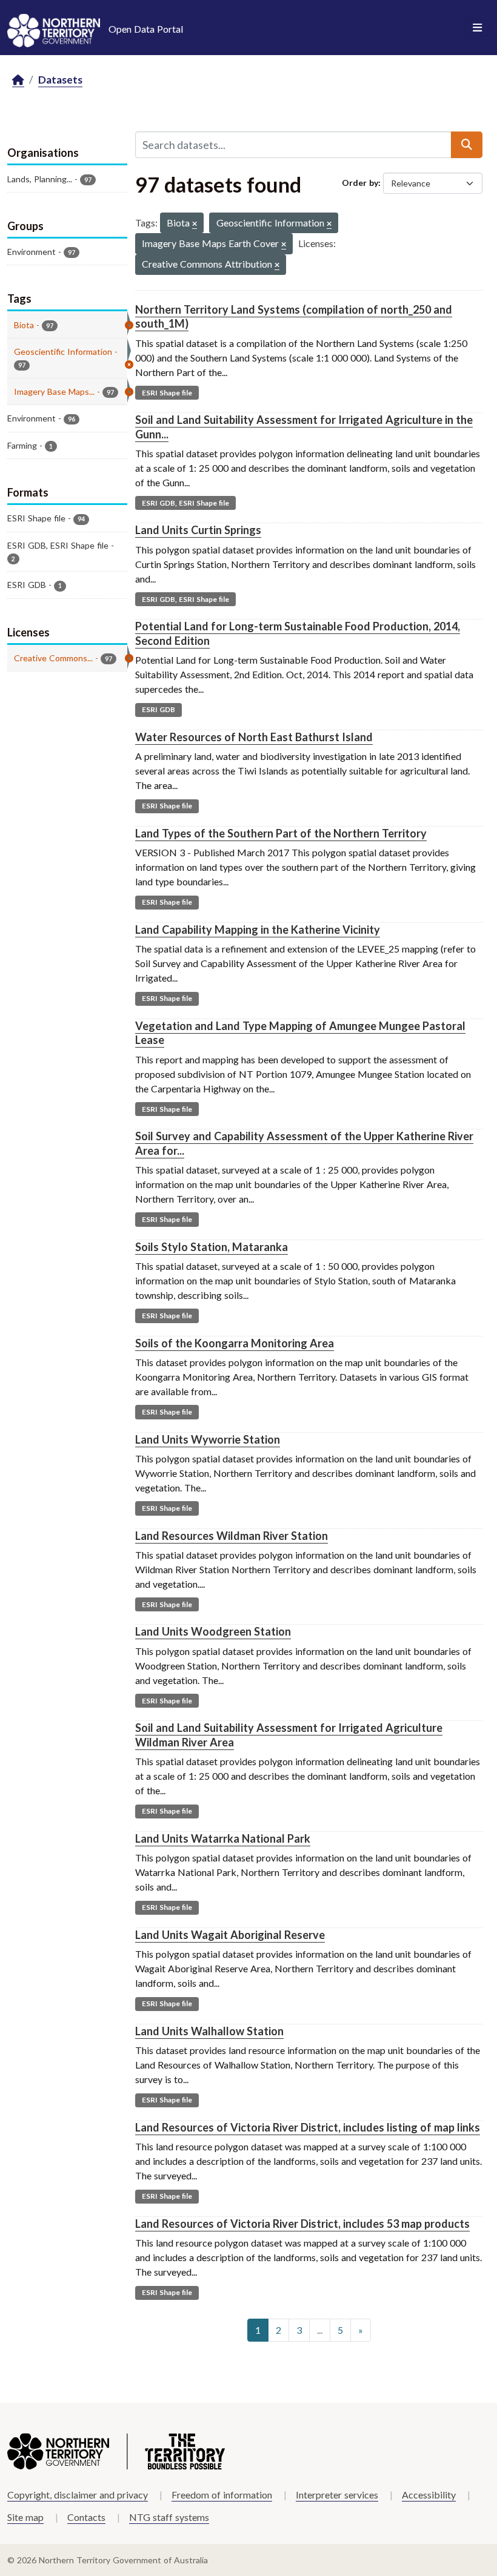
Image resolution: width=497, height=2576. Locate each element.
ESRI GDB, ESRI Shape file (185, 503)
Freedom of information (222, 2495)
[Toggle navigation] (477, 28)
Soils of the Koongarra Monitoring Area (235, 1343)
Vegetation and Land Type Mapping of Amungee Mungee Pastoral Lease (300, 1033)
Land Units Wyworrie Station (208, 1439)
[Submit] (467, 145)
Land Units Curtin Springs (198, 530)
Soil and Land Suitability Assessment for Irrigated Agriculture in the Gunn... (304, 427)
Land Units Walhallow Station (209, 2031)
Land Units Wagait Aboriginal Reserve (230, 1935)
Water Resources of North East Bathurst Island (254, 737)
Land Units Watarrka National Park (223, 1838)
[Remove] (195, 224)
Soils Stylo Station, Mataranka (212, 1247)
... (320, 2330)
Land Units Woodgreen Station (213, 1631)
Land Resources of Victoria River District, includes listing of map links (308, 2127)
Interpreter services (337, 2495)
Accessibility (429, 2495)
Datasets (60, 80)
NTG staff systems (169, 2517)
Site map (25, 2517)
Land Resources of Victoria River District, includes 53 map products (302, 2224)
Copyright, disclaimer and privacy (78, 2495)
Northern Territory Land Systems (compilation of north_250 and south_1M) (294, 316)
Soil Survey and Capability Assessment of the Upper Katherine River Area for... (304, 1143)
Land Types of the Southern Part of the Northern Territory (281, 833)
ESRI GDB (158, 709)
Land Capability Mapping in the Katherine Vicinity (258, 930)
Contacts (86, 2517)
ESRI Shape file (167, 393)
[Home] (18, 80)
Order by (360, 183)
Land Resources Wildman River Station (232, 1536)
